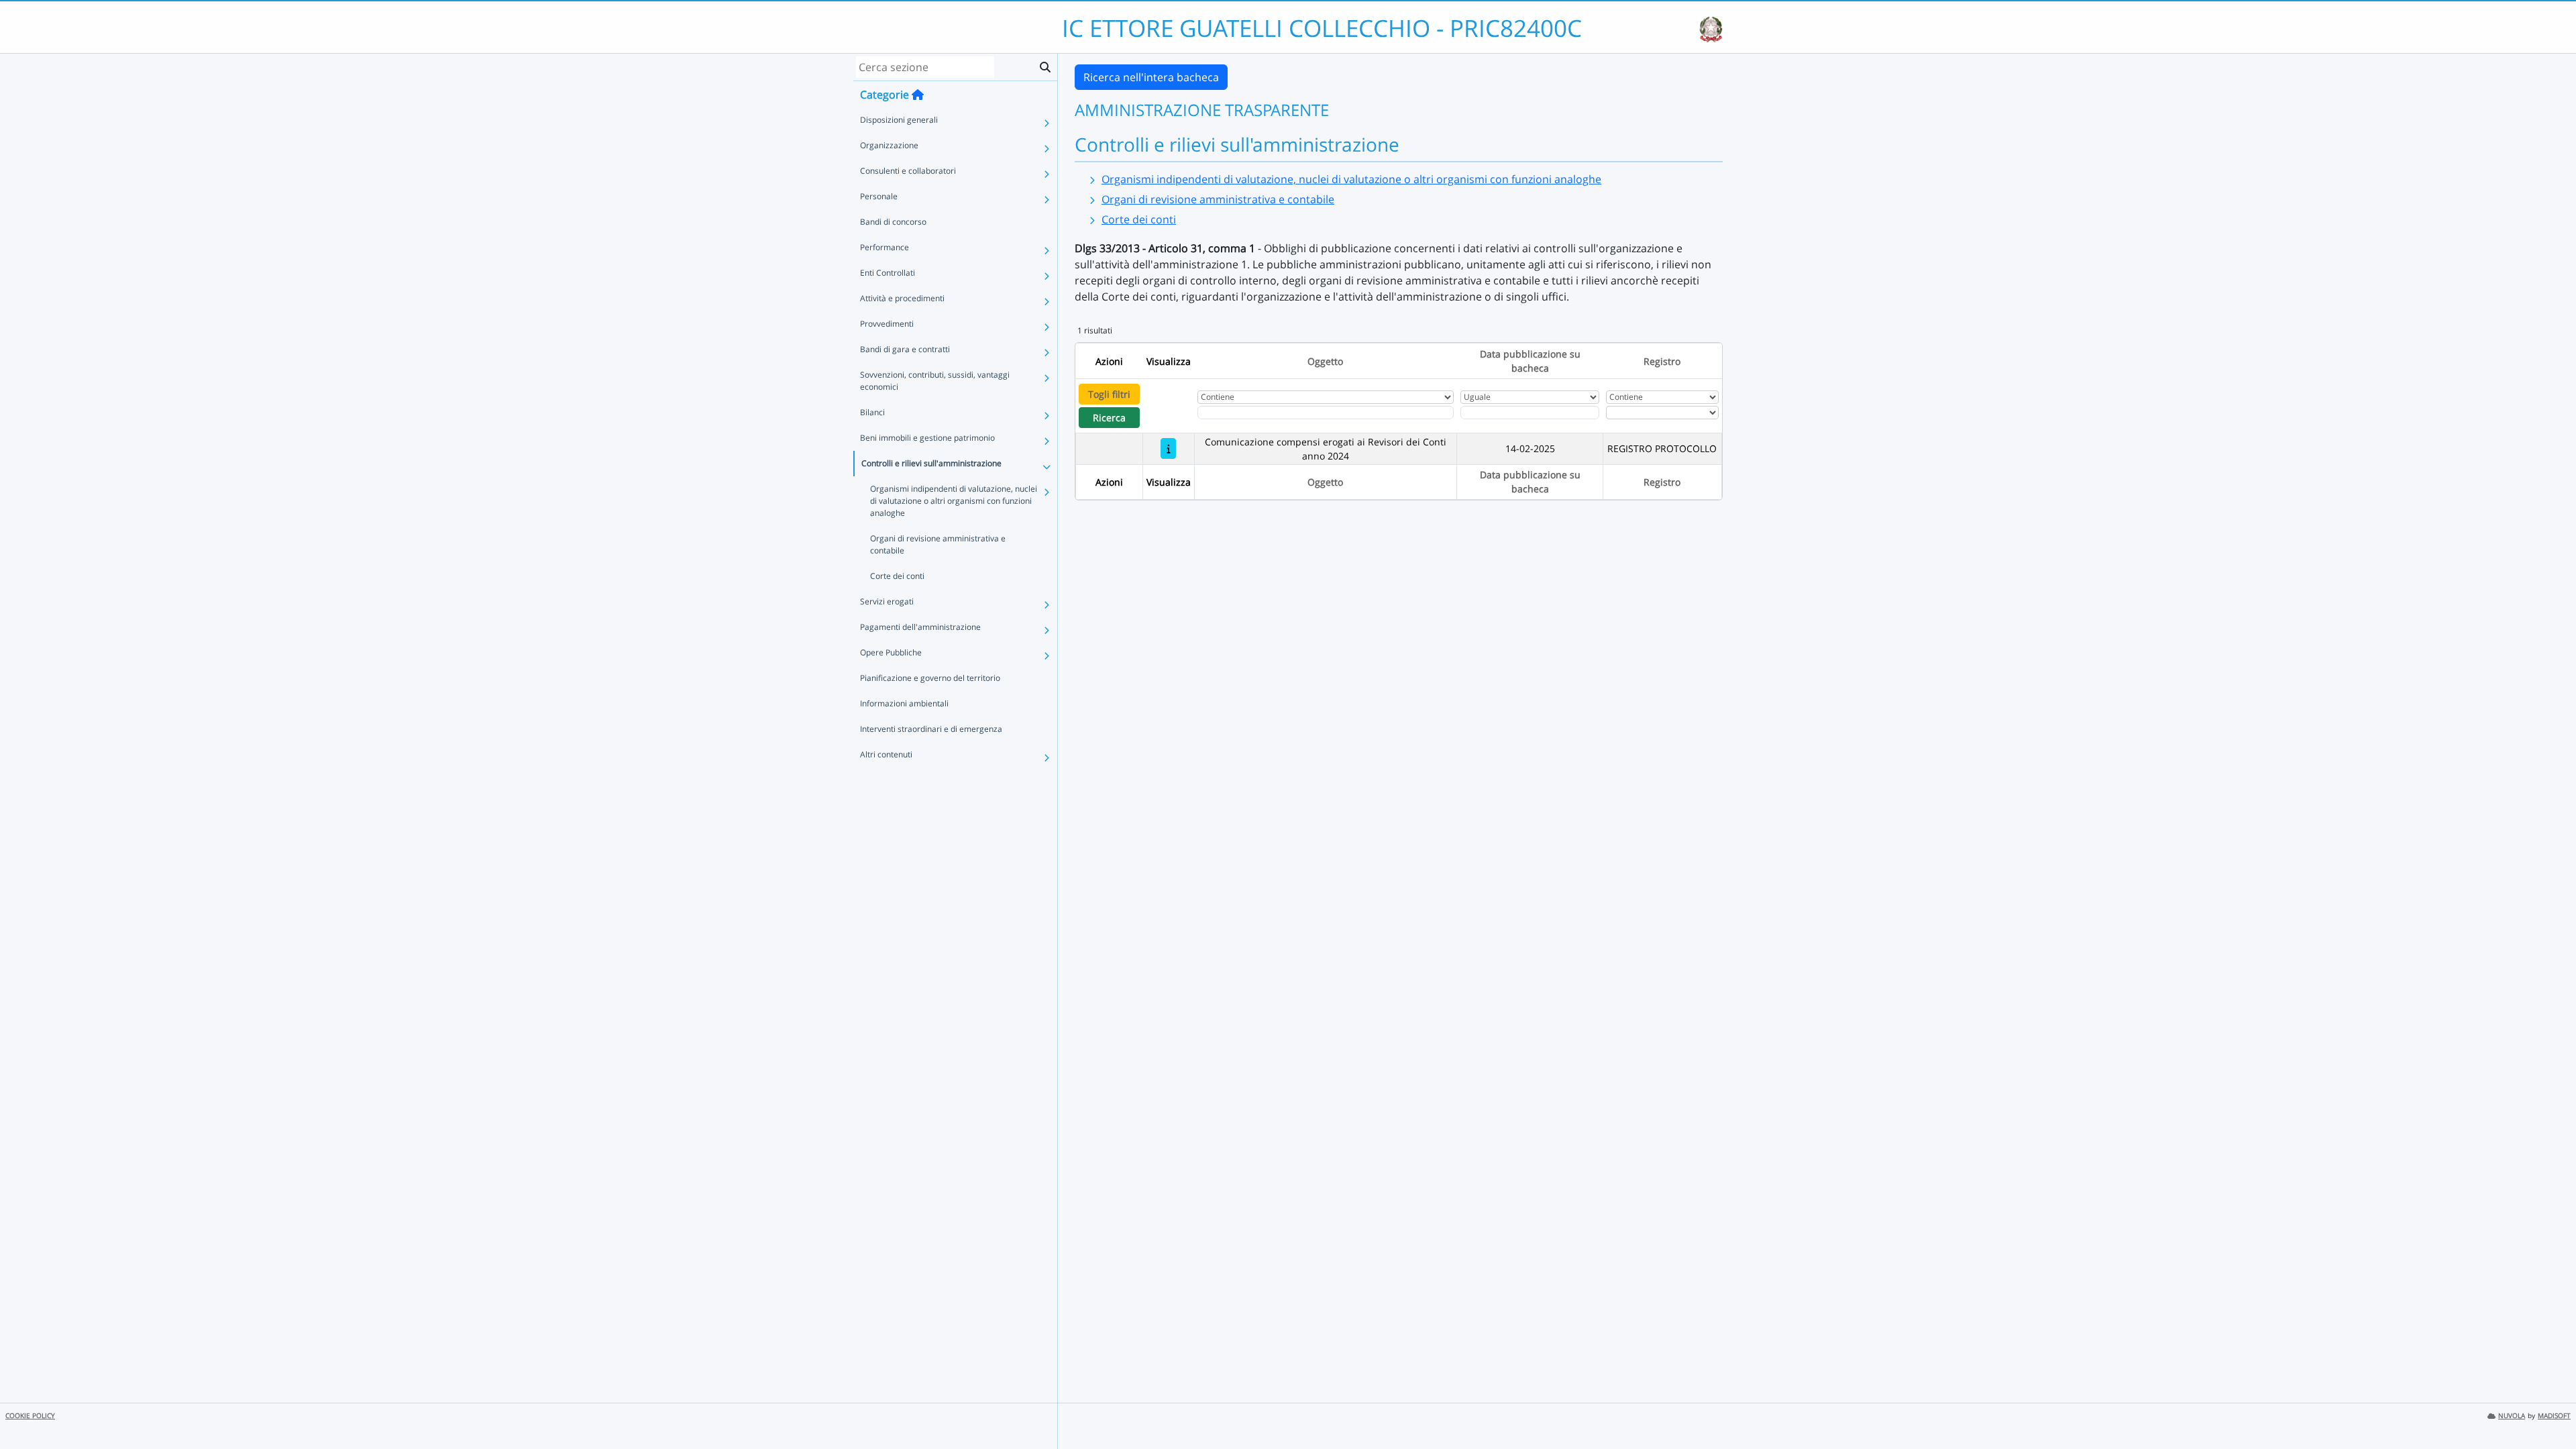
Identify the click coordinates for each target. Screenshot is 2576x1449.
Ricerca (1109, 418)
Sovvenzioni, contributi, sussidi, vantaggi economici (935, 381)
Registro (1662, 361)
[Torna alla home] (918, 95)
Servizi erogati (887, 601)
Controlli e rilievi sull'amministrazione (931, 463)
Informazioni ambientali (904, 703)
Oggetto (1325, 361)
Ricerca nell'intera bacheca (1151, 77)
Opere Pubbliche (891, 652)
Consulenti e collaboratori (908, 171)
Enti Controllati (888, 273)
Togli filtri (1109, 394)
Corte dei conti (897, 576)
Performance (884, 247)
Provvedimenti (887, 324)
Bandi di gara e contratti (905, 349)
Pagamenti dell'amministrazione (920, 627)
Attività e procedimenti (902, 298)
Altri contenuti (886, 754)
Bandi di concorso (893, 222)
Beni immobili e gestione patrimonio (927, 438)
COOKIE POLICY (30, 1416)
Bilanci (872, 412)
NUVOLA (2512, 1416)
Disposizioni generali (899, 120)
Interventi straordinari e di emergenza (931, 729)
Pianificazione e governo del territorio (930, 678)
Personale (879, 196)
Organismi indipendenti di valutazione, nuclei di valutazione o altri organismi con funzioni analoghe (954, 501)
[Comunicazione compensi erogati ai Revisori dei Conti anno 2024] (1168, 448)
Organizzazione (889, 145)
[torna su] (2548, 1408)
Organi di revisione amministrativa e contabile (938, 544)
